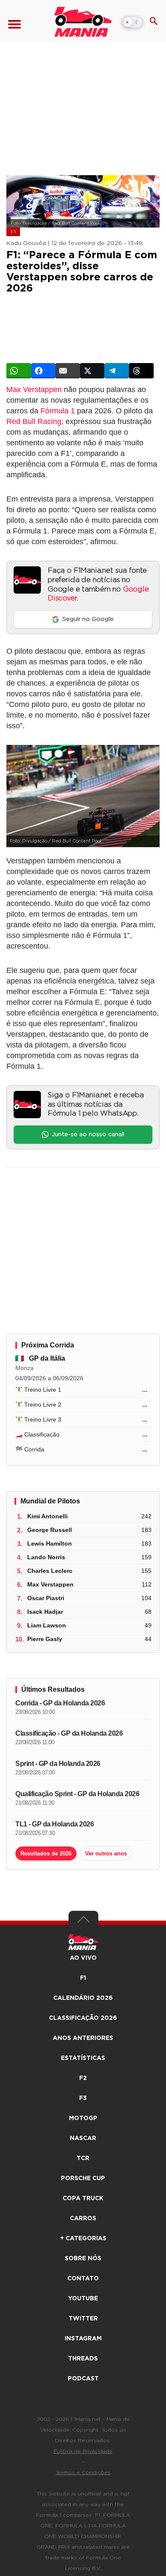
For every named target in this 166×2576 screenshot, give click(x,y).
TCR (83, 2158)
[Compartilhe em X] (92, 371)
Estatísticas (83, 2058)
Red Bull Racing (34, 421)
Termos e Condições (83, 2472)
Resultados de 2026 (46, 1853)
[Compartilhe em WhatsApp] (19, 371)
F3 (83, 2098)
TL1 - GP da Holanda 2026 (54, 1824)
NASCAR (83, 2138)
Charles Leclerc (50, 1571)
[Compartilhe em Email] (68, 371)
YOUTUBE (83, 2299)
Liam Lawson (47, 1625)
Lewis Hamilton (50, 1543)
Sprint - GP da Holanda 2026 (58, 1764)
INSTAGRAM (83, 2339)
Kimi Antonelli (47, 1516)
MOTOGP (83, 2118)
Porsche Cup (83, 2178)
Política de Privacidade (83, 2451)
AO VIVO (83, 1958)
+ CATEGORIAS (83, 2238)
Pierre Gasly (45, 1639)
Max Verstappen (34, 389)
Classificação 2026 (83, 2018)
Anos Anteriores (83, 2038)
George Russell (50, 1530)
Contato (83, 2279)
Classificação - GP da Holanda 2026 (69, 1733)
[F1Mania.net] (83, 22)
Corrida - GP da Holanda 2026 (60, 1703)
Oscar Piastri (46, 1598)
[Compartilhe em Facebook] (43, 371)
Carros (83, 2218)
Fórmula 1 (58, 411)
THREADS (83, 2359)
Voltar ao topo (83, 1921)
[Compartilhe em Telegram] (117, 371)
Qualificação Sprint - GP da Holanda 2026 (77, 1794)
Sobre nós (83, 2259)
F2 (83, 2078)
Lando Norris (46, 1557)
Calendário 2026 (83, 1998)
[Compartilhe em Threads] (141, 371)
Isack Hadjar (45, 1612)
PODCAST (83, 2379)
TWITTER (83, 2319)
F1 (13, 232)
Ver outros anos (106, 1853)
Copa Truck (83, 2198)
